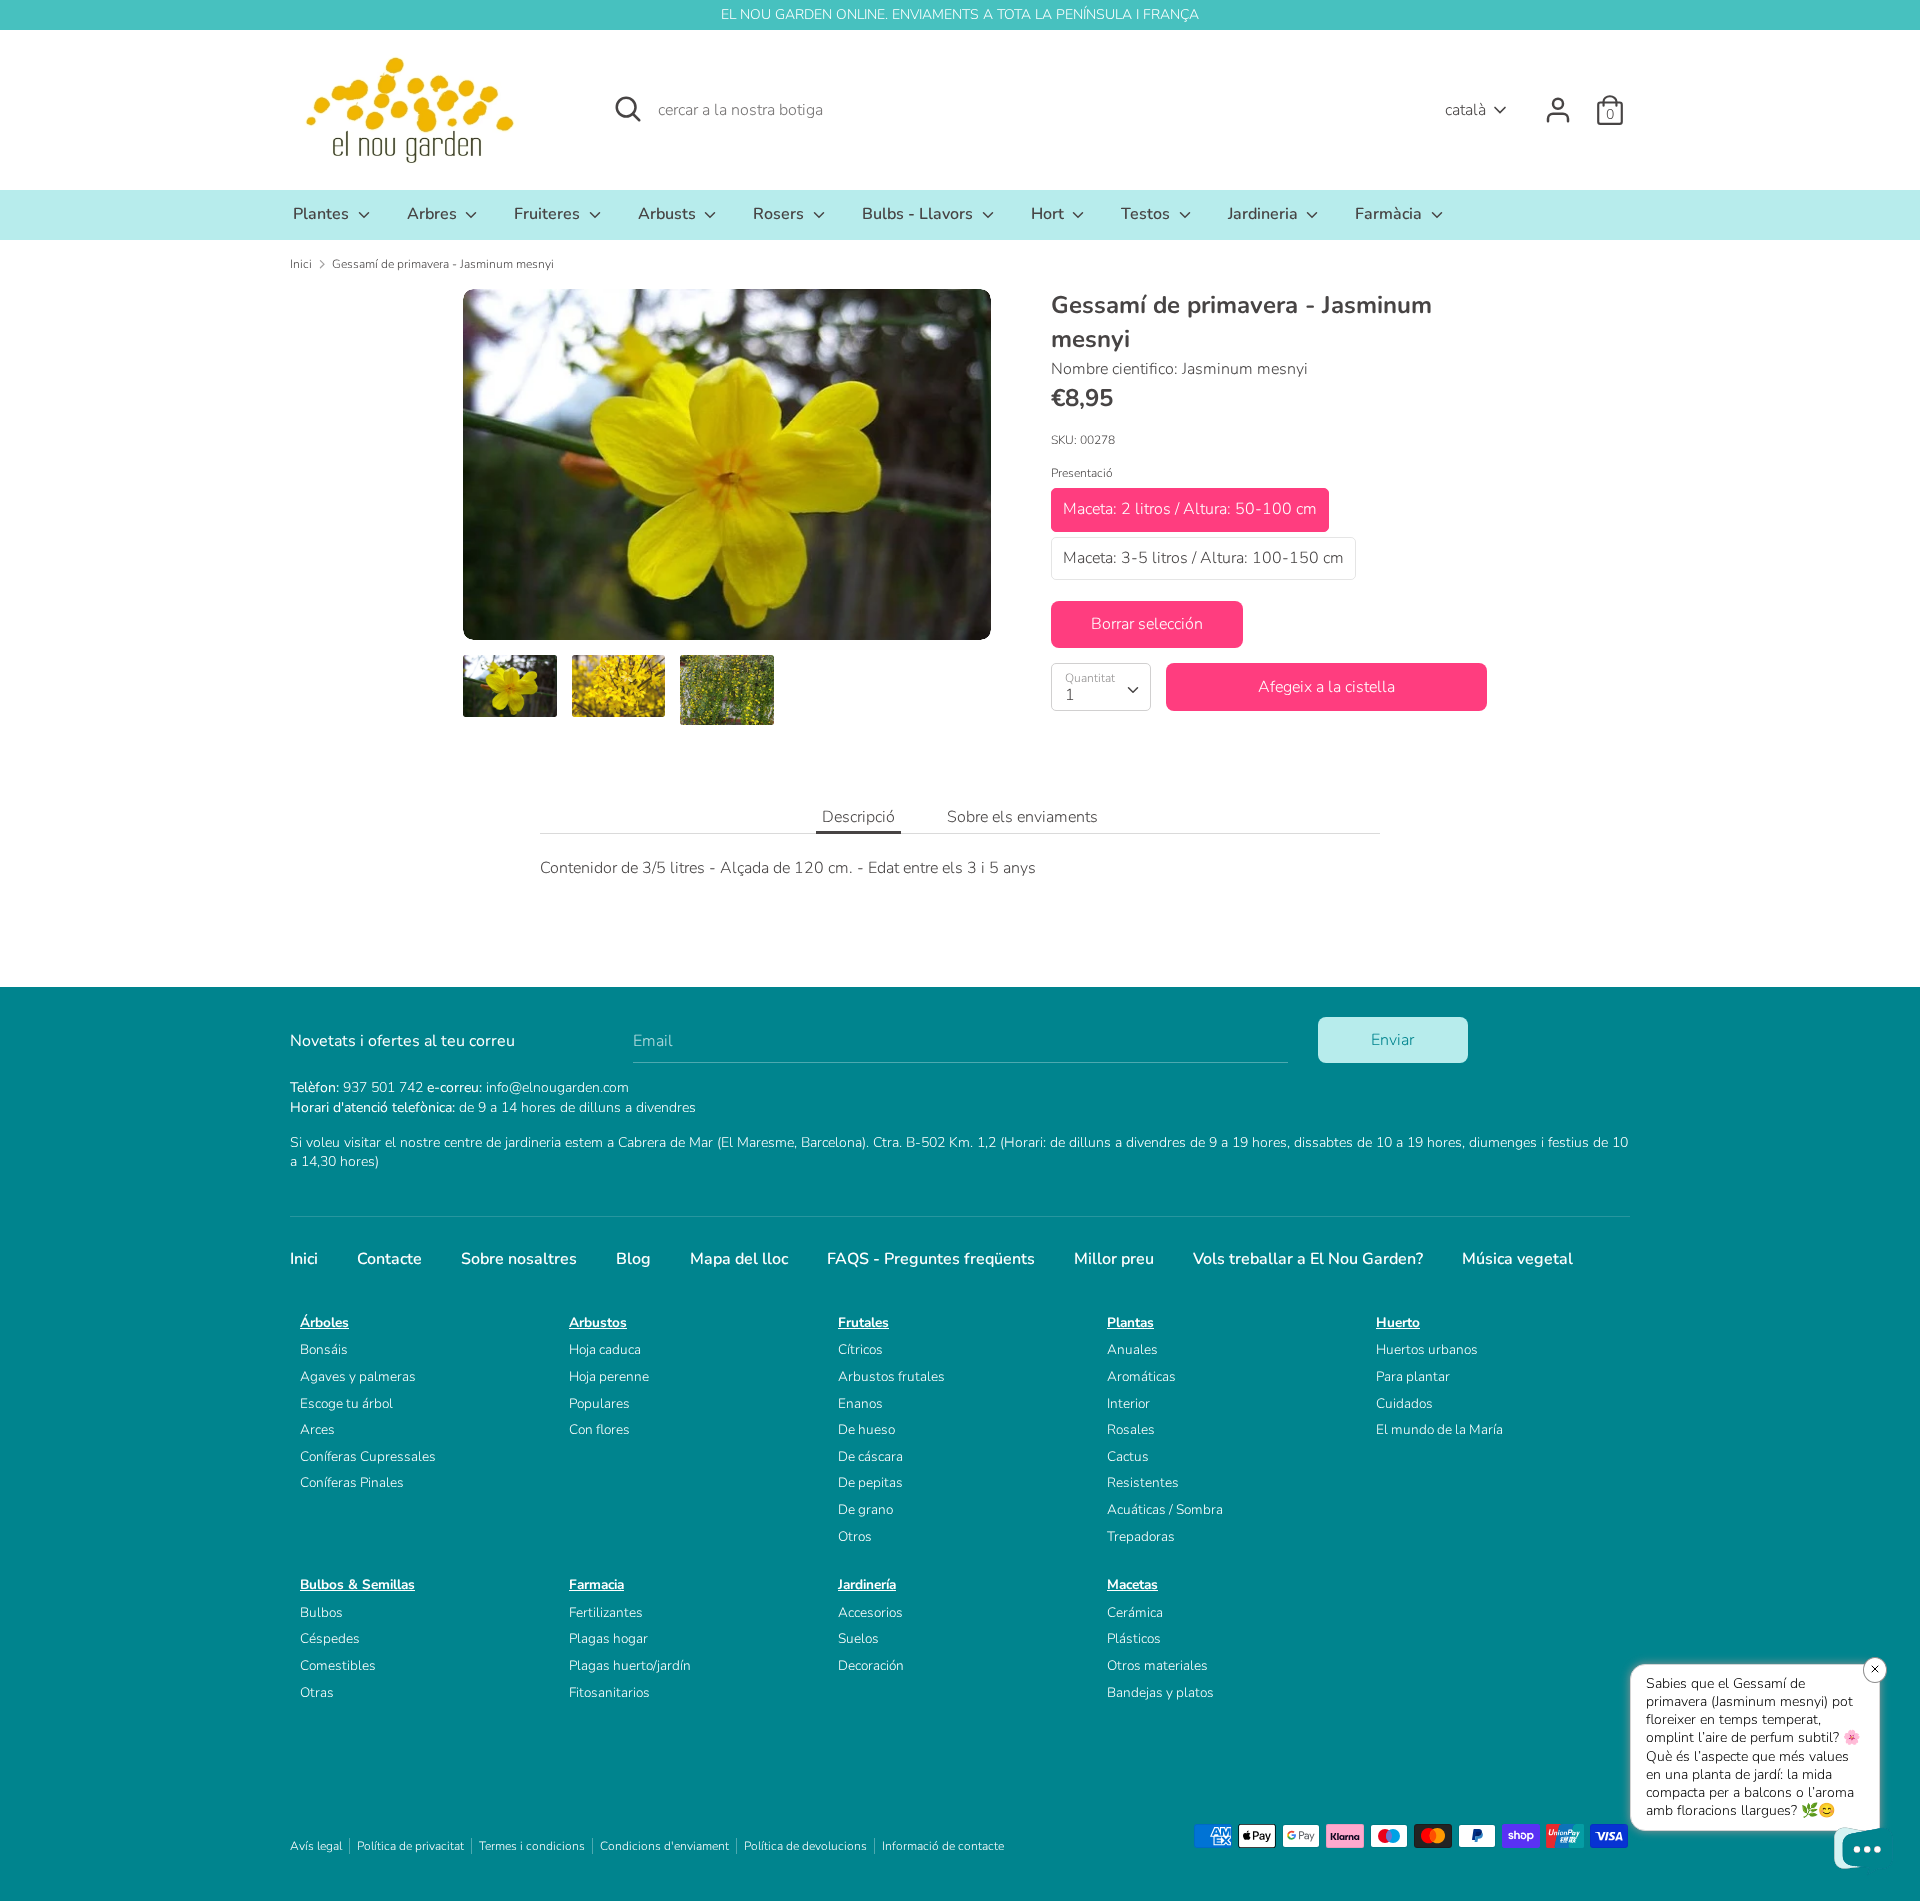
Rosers (780, 214)
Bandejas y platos (1160, 1692)
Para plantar (1413, 1376)
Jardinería (867, 1584)
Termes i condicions (532, 1846)
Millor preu (1114, 1259)
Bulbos (321, 1612)
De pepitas (870, 1482)
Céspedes (330, 1638)
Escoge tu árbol (346, 1403)
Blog (633, 1259)
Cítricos (860, 1349)
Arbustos (598, 1322)
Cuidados (1404, 1403)
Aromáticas (1141, 1376)
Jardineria (1265, 214)
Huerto (1398, 1322)
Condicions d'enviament (664, 1846)
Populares (599, 1403)
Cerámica (1135, 1612)
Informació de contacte (943, 1846)
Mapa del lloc (739, 1259)
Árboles (324, 1322)
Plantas (1130, 1322)
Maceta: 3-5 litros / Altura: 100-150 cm (1203, 557)
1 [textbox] (1070, 694)
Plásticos (1134, 1638)
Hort (1049, 214)
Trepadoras (1141, 1536)
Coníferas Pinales (352, 1482)
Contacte (389, 1259)
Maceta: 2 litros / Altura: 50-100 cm (1190, 508)
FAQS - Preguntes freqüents (931, 1259)
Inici (304, 1259)
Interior (1128, 1403)
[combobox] (1101, 686)
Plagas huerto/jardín (630, 1665)
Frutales (863, 1322)
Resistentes (1143, 1482)
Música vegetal (1517, 1259)
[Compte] (1558, 102)
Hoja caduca (605, 1349)
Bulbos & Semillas (357, 1584)
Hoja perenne (609, 1376)
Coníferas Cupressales (368, 1456)
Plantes (323, 214)
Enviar (1392, 1040)
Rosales (1131, 1429)
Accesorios (870, 1612)
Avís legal (316, 1846)
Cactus (1128, 1456)
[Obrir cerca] (628, 109)
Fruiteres (549, 214)
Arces (317, 1429)
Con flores (599, 1429)
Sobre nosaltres (519, 1259)
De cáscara (870, 1456)
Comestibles (338, 1665)
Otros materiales (1157, 1665)
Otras (317, 1692)
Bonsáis (324, 1349)
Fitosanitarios (609, 1692)
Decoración (871, 1665)
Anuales (1132, 1349)
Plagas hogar (608, 1638)
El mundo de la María (1439, 1429)
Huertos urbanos (1427, 1349)
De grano (865, 1509)
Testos (1147, 214)
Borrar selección (1147, 624)
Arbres (434, 214)
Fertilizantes (606, 1612)
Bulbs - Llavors (919, 214)
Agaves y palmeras (358, 1376)
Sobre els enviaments (1022, 817)
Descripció (858, 817)
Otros (855, 1536)
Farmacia (596, 1584)
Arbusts (669, 214)
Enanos (860, 1403)
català (1465, 110)
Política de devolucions (805, 1846)
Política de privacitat (410, 1846)
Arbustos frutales (891, 1376)
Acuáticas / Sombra (1165, 1509)
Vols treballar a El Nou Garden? (1308, 1259)
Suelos (858, 1638)
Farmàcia (1390, 214)
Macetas (1132, 1584)
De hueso (866, 1429)
